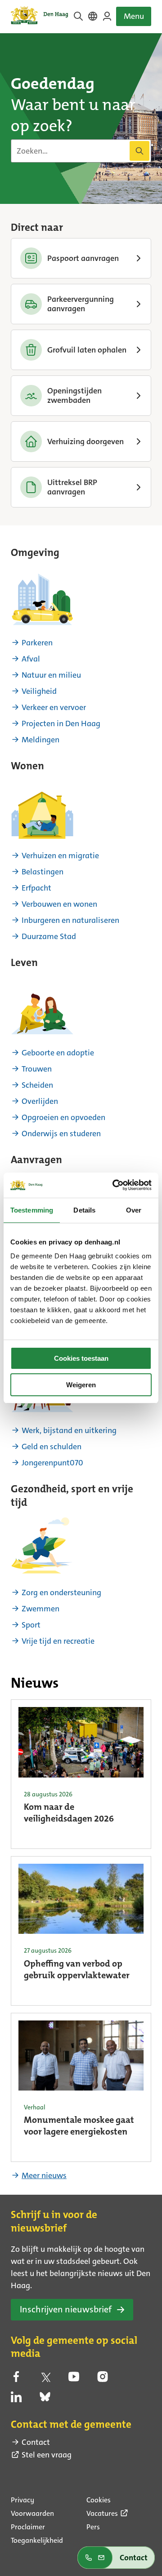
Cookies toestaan (81, 1358)
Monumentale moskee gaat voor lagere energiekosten (79, 2126)
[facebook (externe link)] (16, 2379)
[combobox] (81, 151)
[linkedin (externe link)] (16, 2400)
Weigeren (81, 1385)
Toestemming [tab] (32, 1210)
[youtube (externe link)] (74, 2379)
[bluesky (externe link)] (45, 2400)
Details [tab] (84, 1210)
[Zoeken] (139, 151)
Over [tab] (134, 1210)
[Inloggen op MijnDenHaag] (107, 16)
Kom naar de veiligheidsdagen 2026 (69, 1813)
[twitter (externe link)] (45, 2379)
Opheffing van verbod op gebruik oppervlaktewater (77, 1970)
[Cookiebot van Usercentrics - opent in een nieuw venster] (114, 1185)
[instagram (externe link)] (103, 2379)
